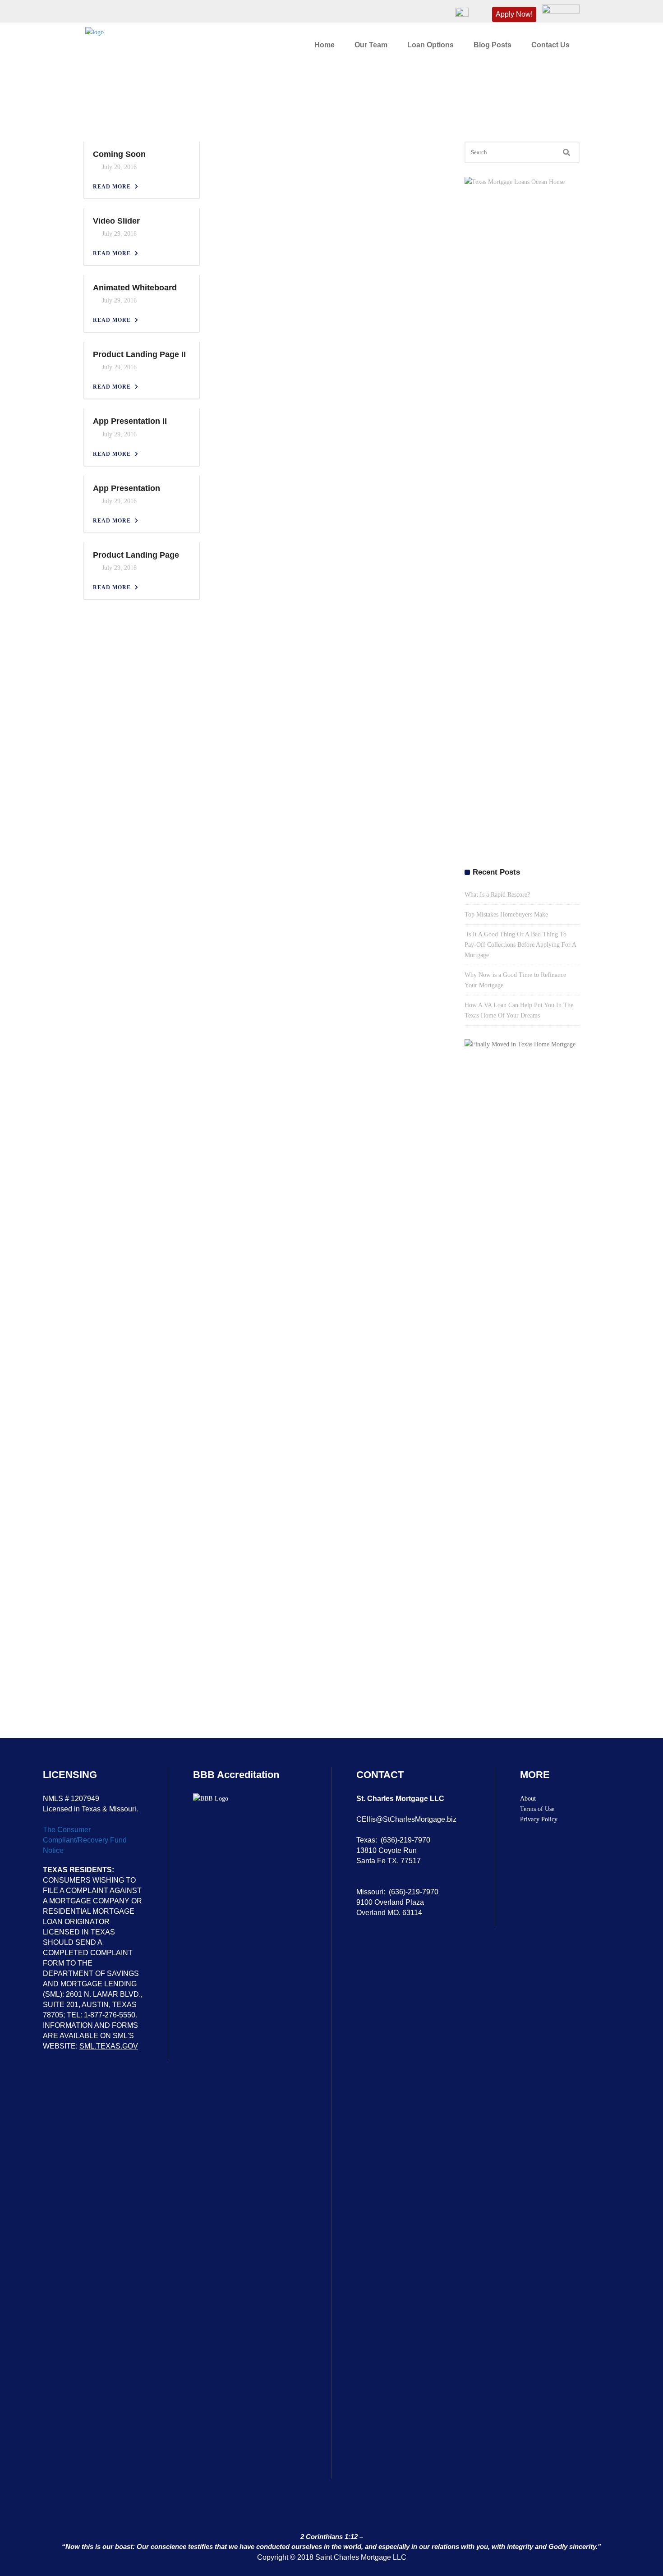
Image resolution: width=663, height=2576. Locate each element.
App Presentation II (130, 421)
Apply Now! (514, 14)
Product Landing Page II (139, 354)
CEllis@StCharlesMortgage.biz (406, 1819)
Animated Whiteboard (135, 288)
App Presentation (127, 488)
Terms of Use (537, 1809)
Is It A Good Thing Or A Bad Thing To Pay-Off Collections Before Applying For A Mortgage (520, 945)
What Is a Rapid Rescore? (497, 895)
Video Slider (116, 221)
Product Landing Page (136, 555)
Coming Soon (119, 154)
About (528, 1799)
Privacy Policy (539, 1819)
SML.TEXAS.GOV (109, 2046)
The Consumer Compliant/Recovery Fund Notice (85, 1840)
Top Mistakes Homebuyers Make (506, 914)
